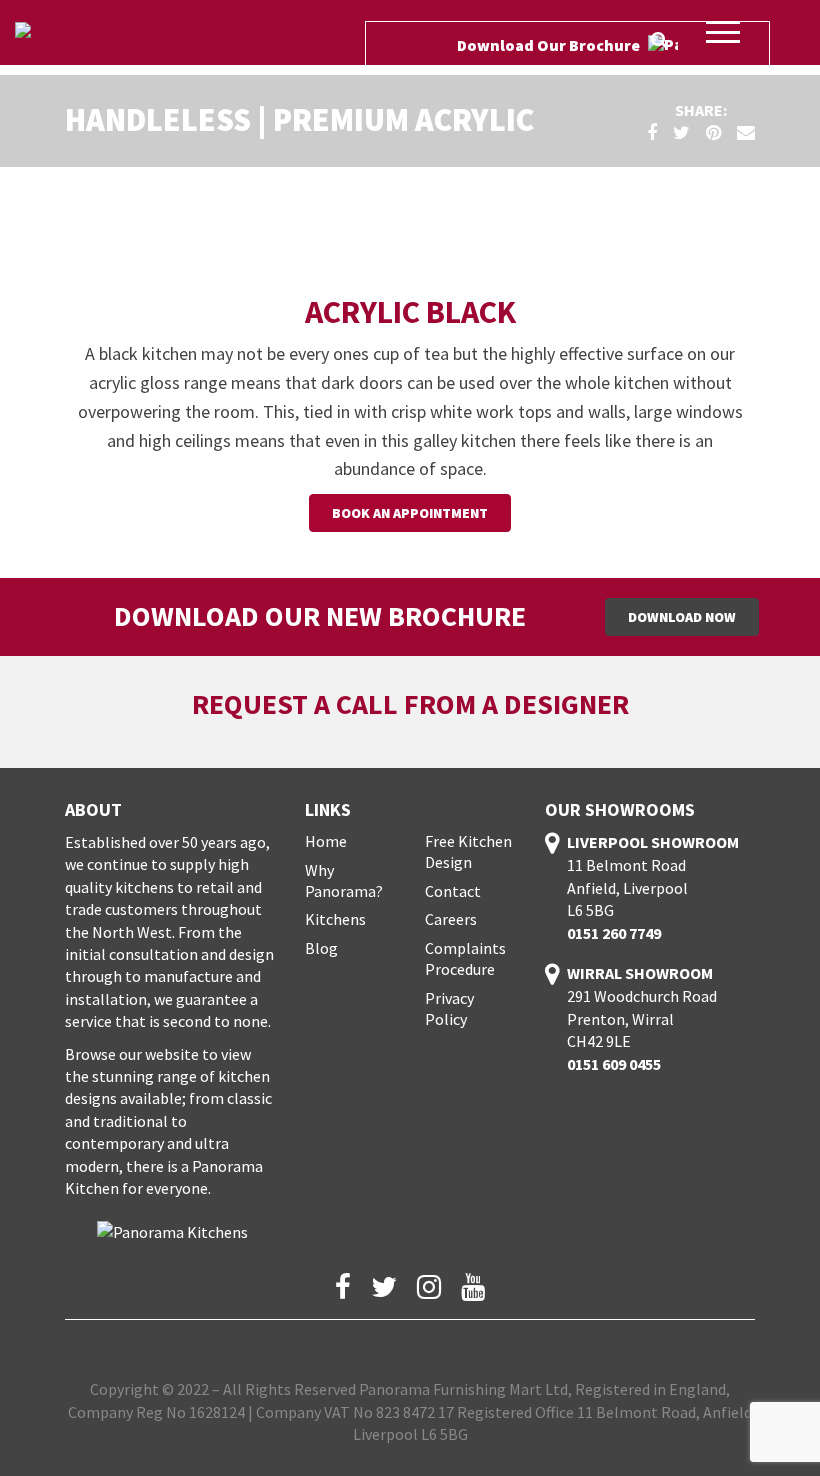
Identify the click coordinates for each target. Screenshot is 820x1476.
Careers (451, 919)
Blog (321, 948)
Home (326, 841)
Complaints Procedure (465, 958)
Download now (682, 617)
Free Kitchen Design (468, 851)
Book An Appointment (410, 513)
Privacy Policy (449, 1008)
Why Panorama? (344, 880)
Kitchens (335, 919)
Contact (453, 891)
